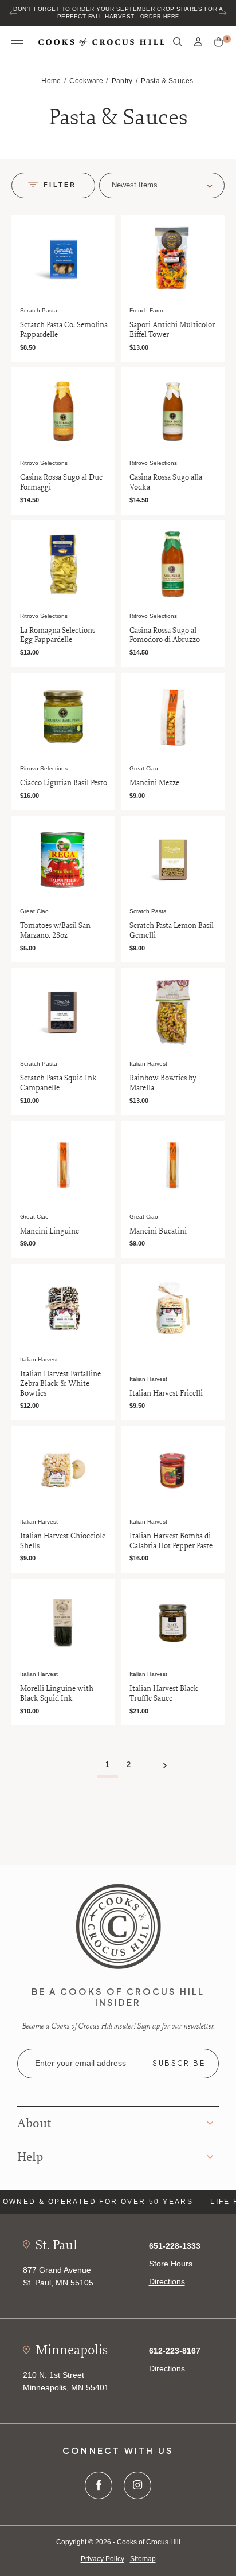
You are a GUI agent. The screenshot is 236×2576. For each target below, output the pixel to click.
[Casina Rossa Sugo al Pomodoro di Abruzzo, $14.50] (173, 564)
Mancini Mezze (154, 783)
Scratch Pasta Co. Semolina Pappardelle (64, 330)
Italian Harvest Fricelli (166, 1393)
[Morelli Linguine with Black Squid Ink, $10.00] (63, 1622)
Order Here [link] (160, 17)
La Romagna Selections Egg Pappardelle (58, 635)
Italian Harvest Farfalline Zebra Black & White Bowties (60, 1383)
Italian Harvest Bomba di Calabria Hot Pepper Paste (171, 1541)
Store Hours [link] (171, 2264)
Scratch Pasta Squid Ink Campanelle (58, 1083)
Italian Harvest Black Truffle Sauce (164, 1693)
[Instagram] (137, 2485)
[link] (118, 1926)
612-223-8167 (175, 2351)
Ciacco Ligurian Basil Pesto (64, 783)
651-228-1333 (175, 2246)
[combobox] (162, 185)
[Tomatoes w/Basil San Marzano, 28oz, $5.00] (63, 860)
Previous (14, 13)
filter (60, 185)
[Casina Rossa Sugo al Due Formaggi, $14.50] (63, 411)
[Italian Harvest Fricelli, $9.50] (173, 1308)
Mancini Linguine (50, 1231)
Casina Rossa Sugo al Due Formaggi (61, 482)
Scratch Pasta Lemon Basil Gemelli (172, 930)
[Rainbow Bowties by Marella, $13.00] (173, 1012)
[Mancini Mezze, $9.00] (173, 717)
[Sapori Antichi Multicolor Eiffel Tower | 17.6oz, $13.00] (173, 259)
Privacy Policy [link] (103, 2559)
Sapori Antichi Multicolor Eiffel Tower (172, 330)
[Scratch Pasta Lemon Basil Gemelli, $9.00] (173, 860)
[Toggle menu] (17, 42)
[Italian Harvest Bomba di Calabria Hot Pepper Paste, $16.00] (173, 1470)
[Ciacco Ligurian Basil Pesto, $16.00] (63, 717)
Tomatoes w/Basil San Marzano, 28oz (55, 930)
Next (222, 13)
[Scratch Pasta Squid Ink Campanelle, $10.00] (63, 1012)
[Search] (178, 42)
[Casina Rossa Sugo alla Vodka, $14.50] (173, 411)
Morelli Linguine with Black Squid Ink (57, 1693)
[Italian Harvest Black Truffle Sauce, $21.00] (173, 1622)
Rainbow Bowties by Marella (163, 1083)
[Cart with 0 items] (219, 42)
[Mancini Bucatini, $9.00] (173, 1165)
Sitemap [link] (143, 2559)
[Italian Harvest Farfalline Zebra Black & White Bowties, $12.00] (63, 1308)
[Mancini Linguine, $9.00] (63, 1165)
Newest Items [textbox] (135, 185)
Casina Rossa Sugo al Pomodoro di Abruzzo (165, 635)
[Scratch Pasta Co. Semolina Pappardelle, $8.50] (63, 259)
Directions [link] (167, 2281)
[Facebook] (99, 2485)
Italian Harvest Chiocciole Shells (63, 1541)
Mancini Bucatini (158, 1231)
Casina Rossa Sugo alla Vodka (166, 482)
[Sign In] (198, 42)
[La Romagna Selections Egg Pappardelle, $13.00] (63, 564)
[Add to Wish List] (104, 225)
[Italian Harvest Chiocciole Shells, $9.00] (63, 1470)
